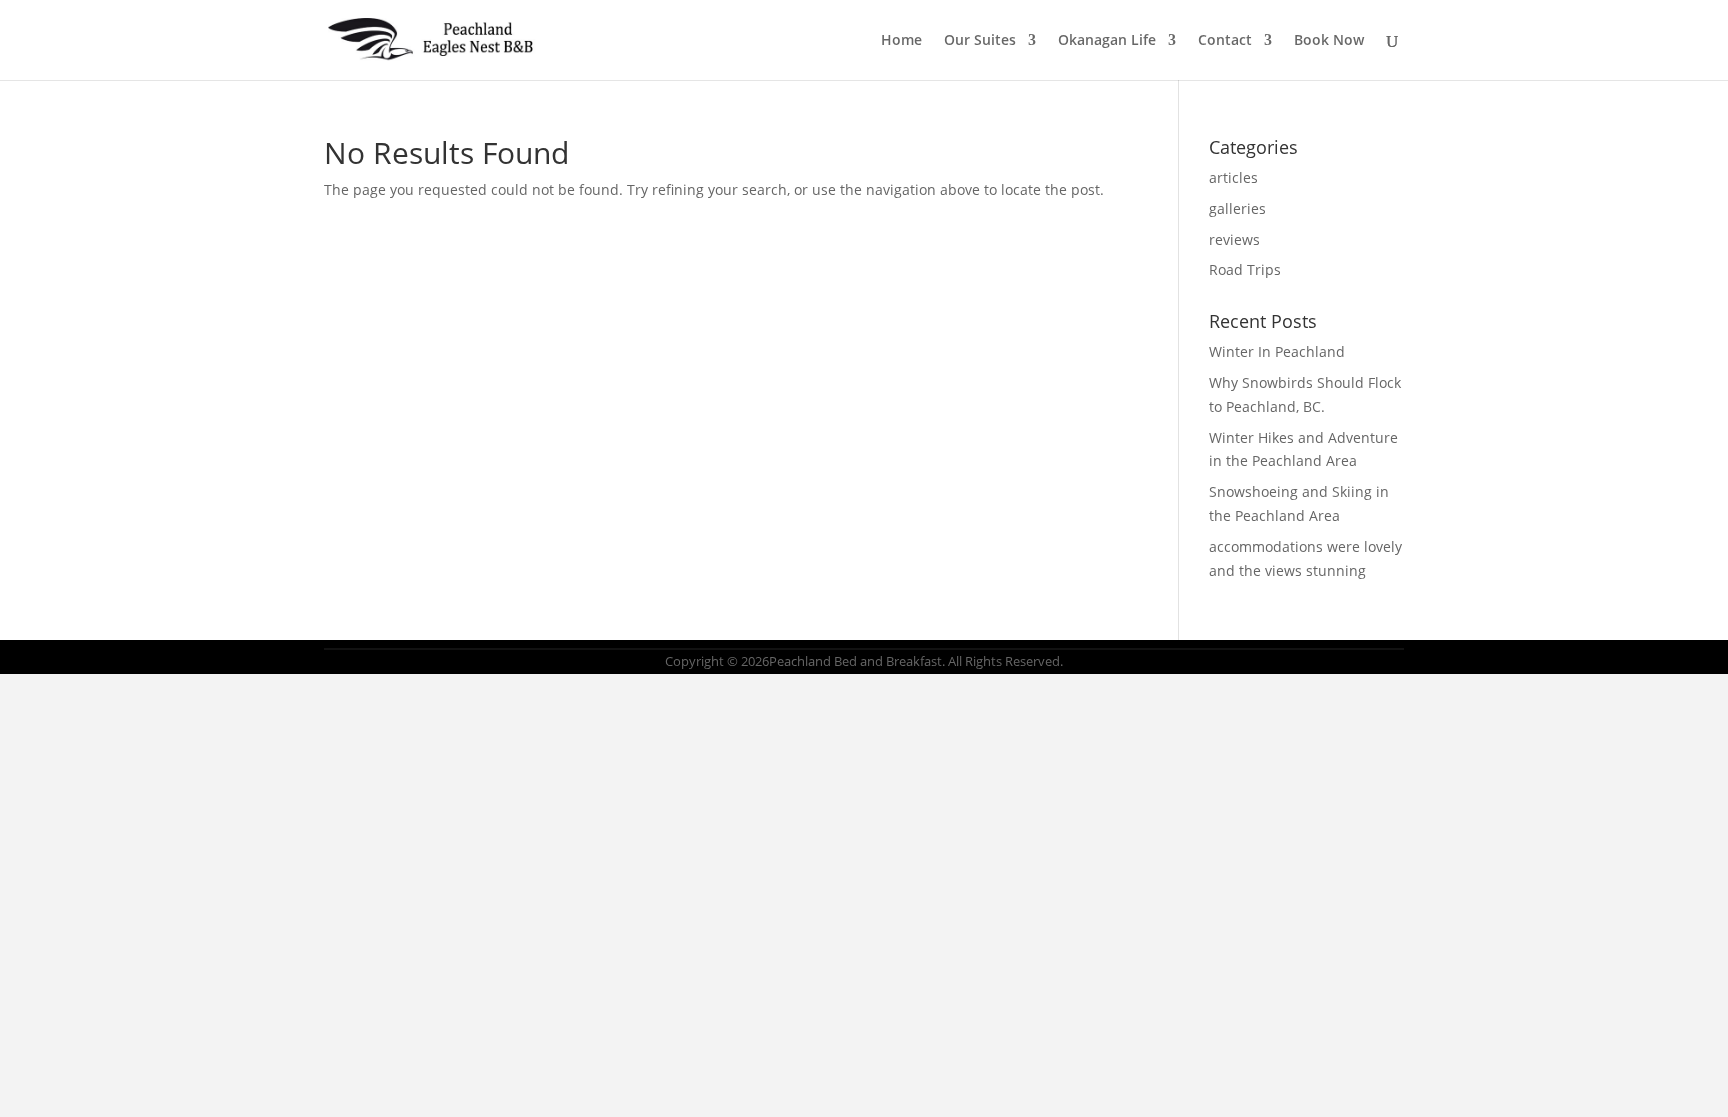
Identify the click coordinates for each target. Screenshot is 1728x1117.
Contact (1225, 41)
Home (901, 41)
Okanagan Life (1107, 41)
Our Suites (980, 41)
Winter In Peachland (1277, 351)
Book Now (1329, 41)
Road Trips (1245, 269)
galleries (1237, 208)
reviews (1234, 239)
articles (1233, 177)
